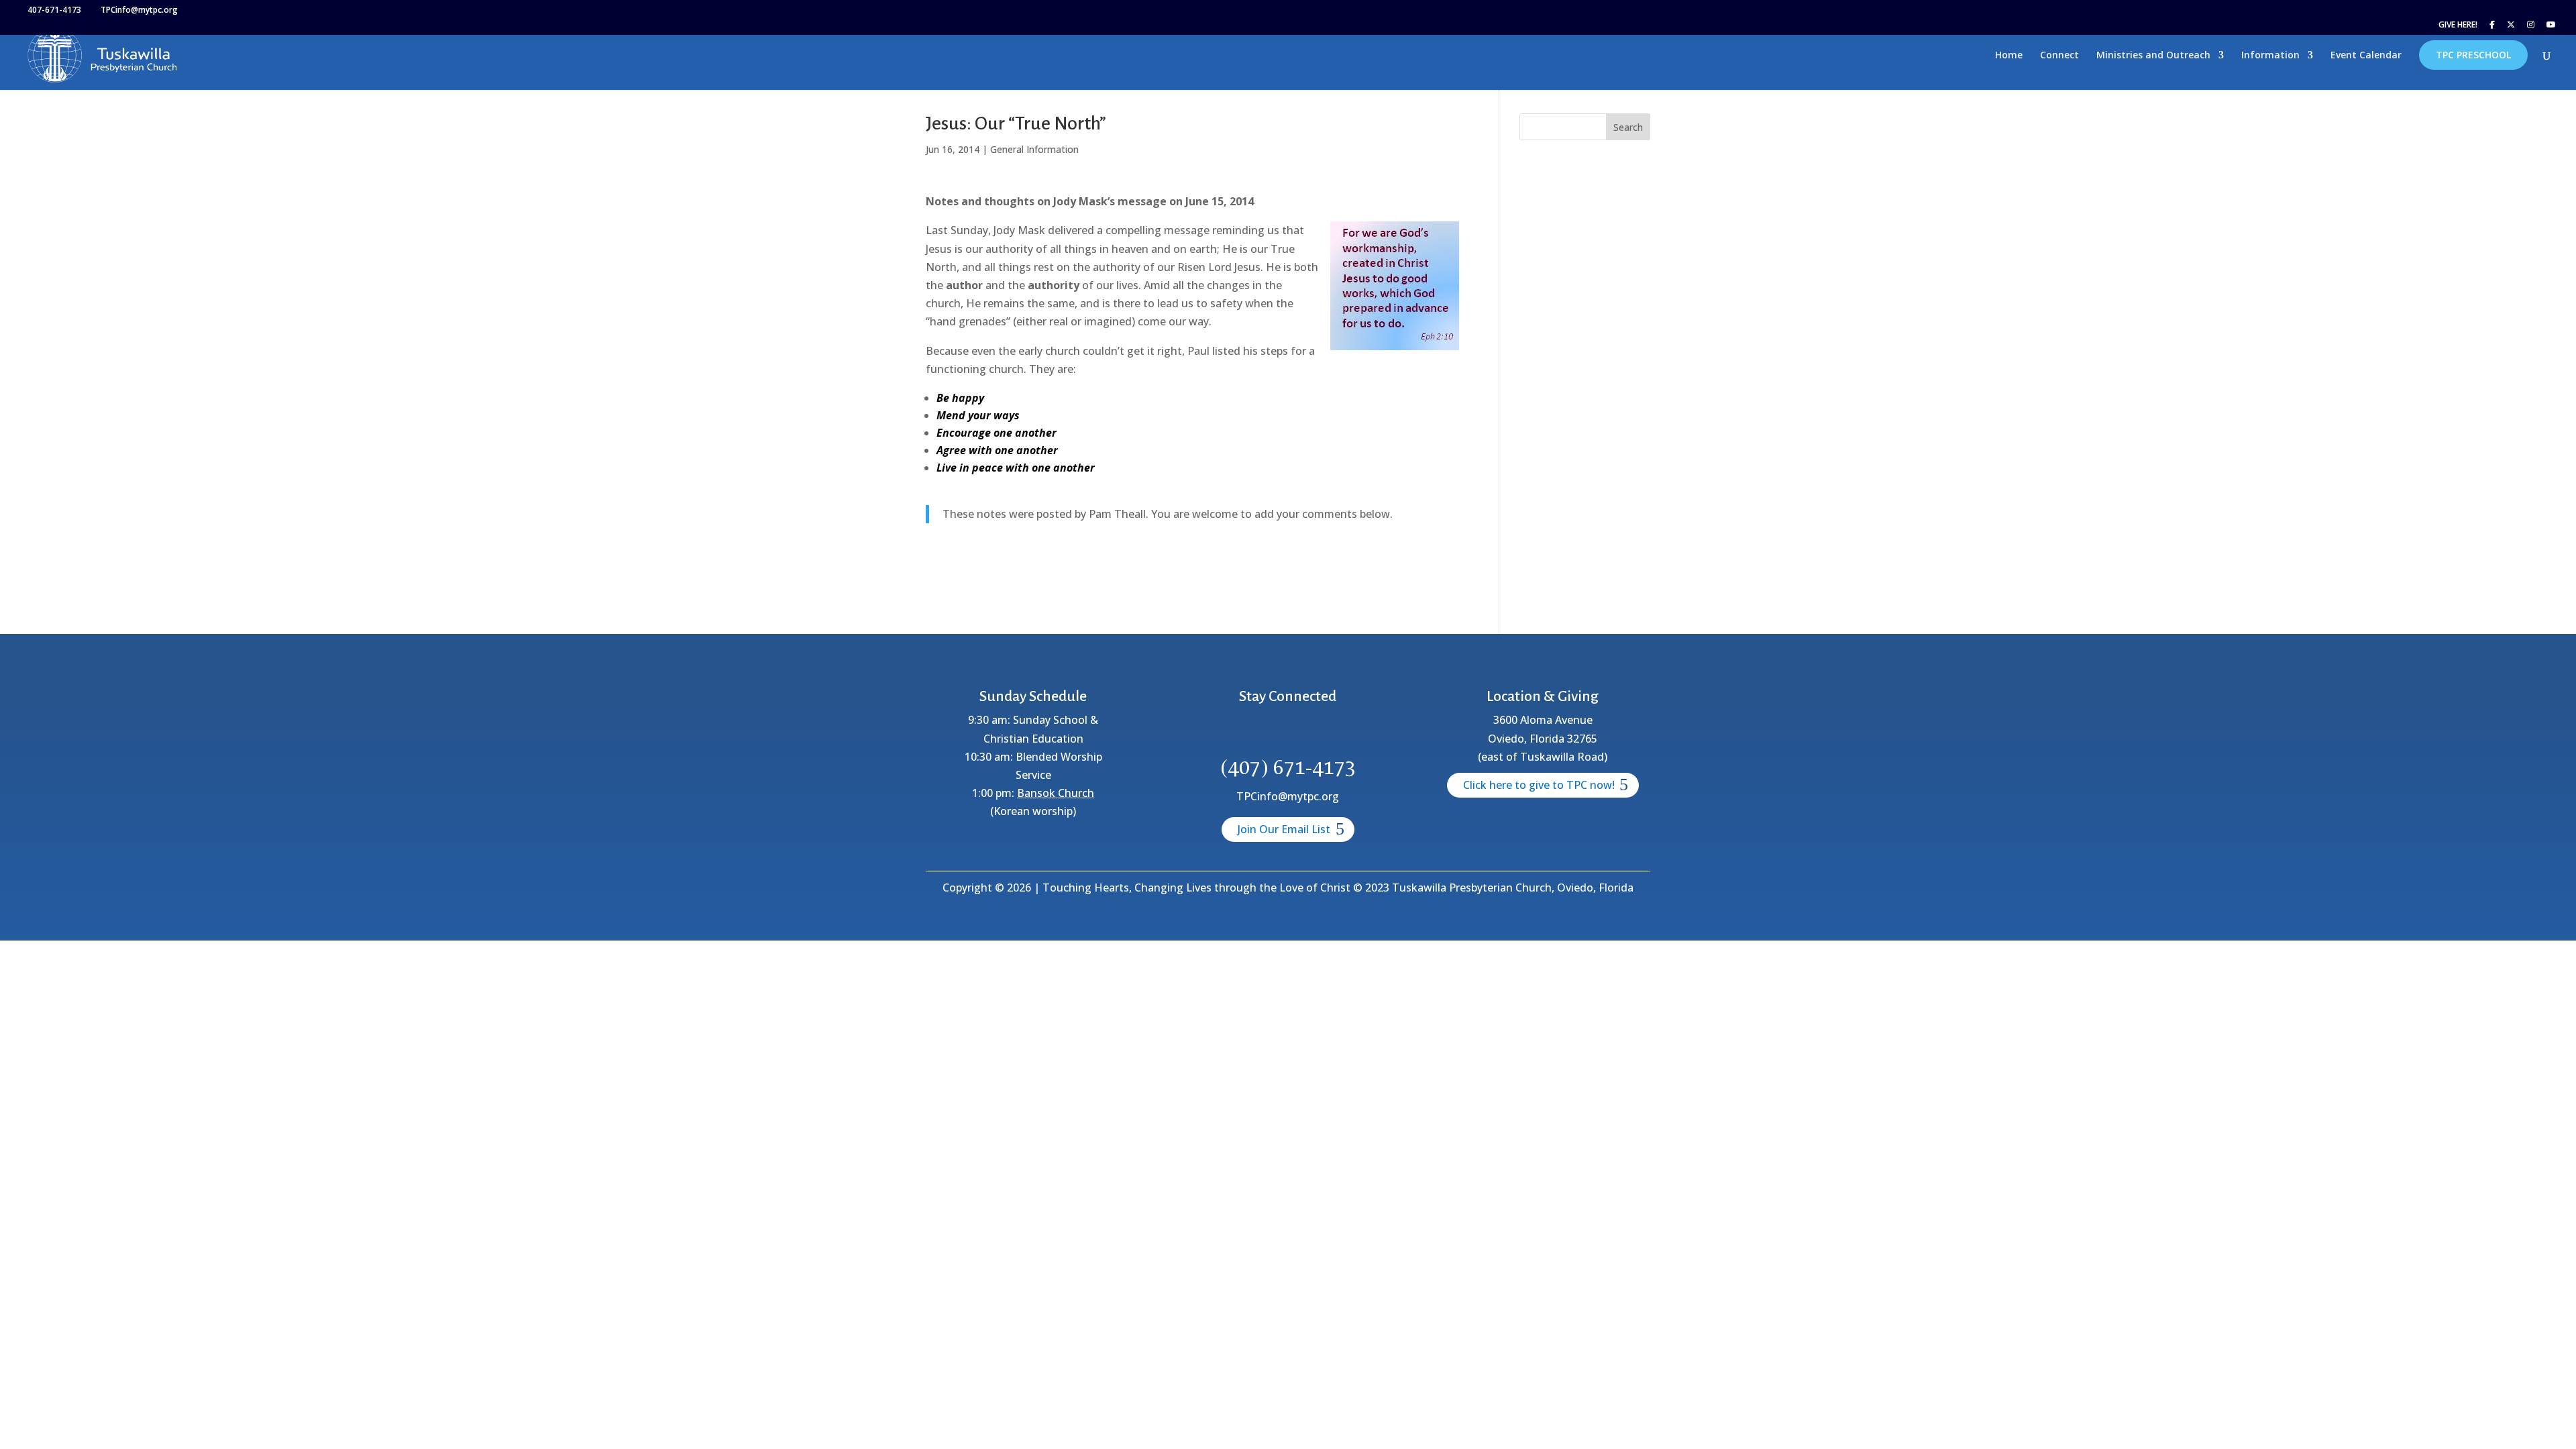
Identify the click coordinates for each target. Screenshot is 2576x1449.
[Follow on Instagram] (1304, 733)
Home (2009, 56)
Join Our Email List (1284, 829)
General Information (1034, 149)
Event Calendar (2366, 56)
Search (1628, 127)
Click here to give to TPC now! (1539, 785)
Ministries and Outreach (2153, 56)
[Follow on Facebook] (1240, 733)
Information (2270, 56)
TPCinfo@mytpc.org (1288, 796)
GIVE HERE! (2458, 25)
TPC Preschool (2473, 55)
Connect (2059, 56)
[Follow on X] (1272, 733)
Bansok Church (1056, 793)
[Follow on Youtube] (1336, 733)
